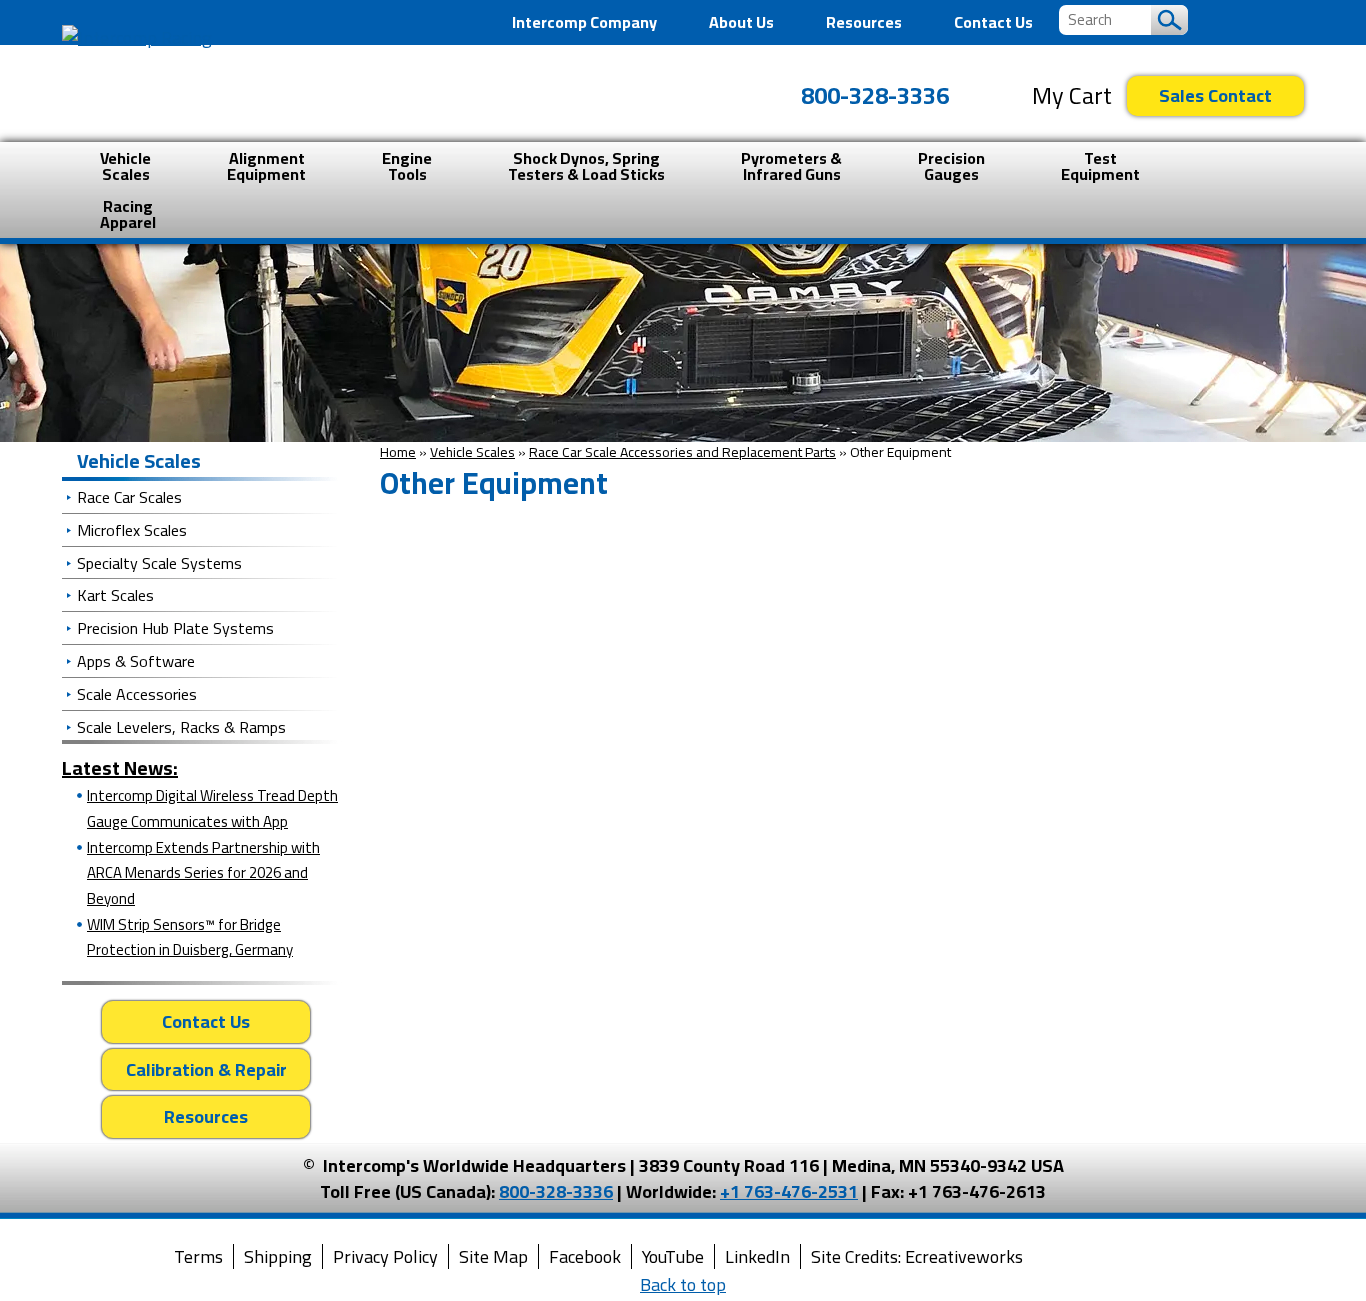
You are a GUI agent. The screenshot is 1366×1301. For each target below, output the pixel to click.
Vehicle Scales (472, 452)
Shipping (278, 1257)
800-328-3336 (875, 95)
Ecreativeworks (964, 1257)
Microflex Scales (132, 530)
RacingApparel (128, 214)
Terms (198, 1257)
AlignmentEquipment (266, 166)
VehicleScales (125, 166)
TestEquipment (1100, 166)
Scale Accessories (137, 694)
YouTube (673, 1257)
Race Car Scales (129, 497)
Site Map (493, 1257)
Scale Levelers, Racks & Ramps (181, 727)
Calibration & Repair (206, 1069)
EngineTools (407, 166)
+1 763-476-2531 (789, 1191)
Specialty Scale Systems (159, 563)
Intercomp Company (584, 22)
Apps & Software (136, 661)
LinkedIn (757, 1257)
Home (398, 452)
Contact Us (993, 22)
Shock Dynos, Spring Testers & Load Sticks (586, 166)
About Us (741, 22)
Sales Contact (1215, 95)
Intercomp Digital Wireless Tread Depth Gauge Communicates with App (212, 808)
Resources (864, 22)
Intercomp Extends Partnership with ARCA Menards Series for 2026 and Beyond (203, 873)
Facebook (585, 1257)
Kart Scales (115, 595)
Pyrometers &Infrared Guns (791, 166)
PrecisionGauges (951, 166)
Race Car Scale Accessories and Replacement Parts (682, 452)
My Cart (1072, 96)
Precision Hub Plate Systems (175, 628)
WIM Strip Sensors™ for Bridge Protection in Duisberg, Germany (190, 937)
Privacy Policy (385, 1257)
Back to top (683, 1284)
